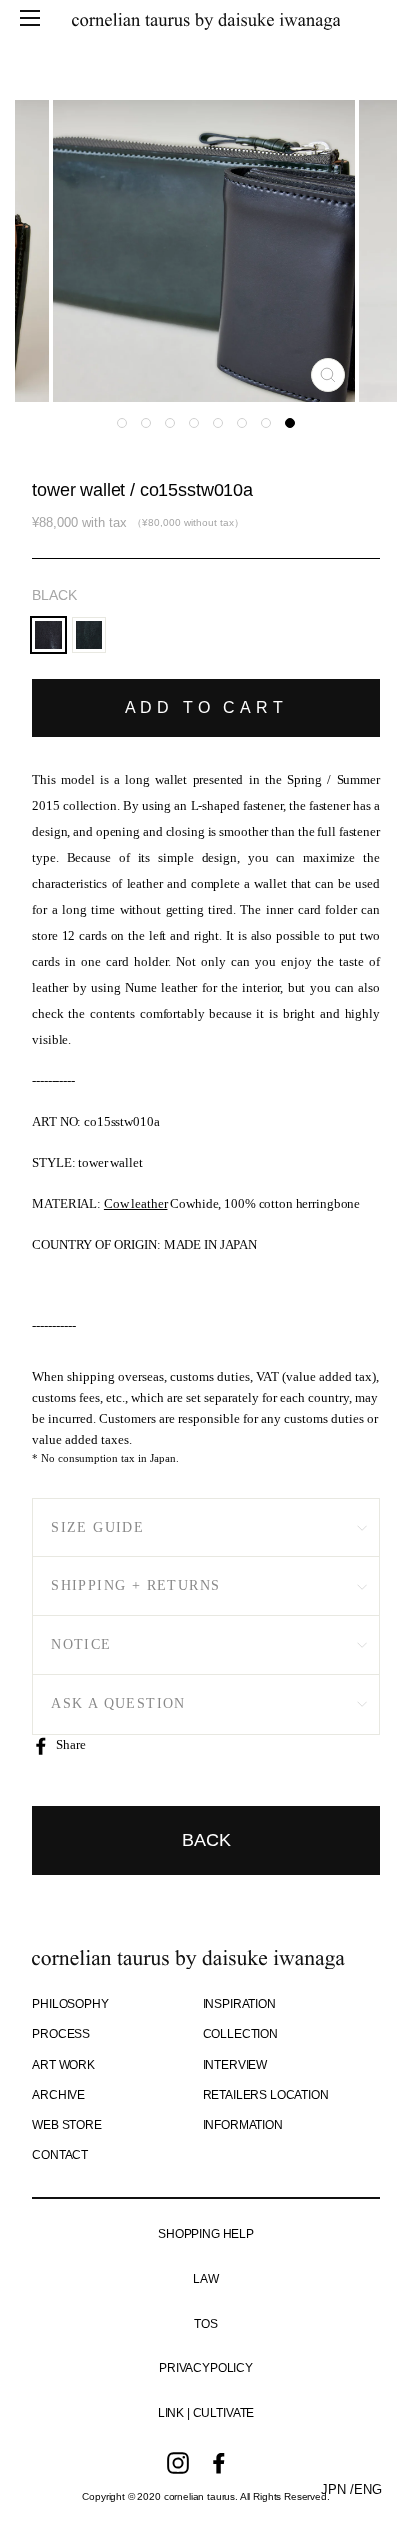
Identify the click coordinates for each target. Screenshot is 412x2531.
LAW (206, 2279)
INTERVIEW (235, 2065)
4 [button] (194, 423)
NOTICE (81, 1644)
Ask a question (118, 1703)
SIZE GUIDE (97, 1527)
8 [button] (290, 423)
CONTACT (60, 2155)
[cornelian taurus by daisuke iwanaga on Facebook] (219, 2463)
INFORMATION (243, 2125)
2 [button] (146, 423)
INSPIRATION (239, 2004)
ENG (368, 2489)
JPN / (337, 2489)
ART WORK (63, 2065)
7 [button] (266, 423)
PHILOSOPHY (70, 2004)
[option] (206, 251)
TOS (206, 2324)
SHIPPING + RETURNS (135, 1585)
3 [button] (170, 423)
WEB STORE (67, 2125)
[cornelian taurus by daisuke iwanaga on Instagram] (178, 2463)
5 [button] (218, 423)
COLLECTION (240, 2034)
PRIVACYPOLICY (206, 2368)
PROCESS (61, 2034)
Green (89, 635)
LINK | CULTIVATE (206, 2413)
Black (54, 595)
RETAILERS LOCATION (266, 2095)
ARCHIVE (58, 2095)
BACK (206, 1840)
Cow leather (136, 1203)
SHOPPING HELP (206, 2234)
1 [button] (122, 423)
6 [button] (242, 423)
